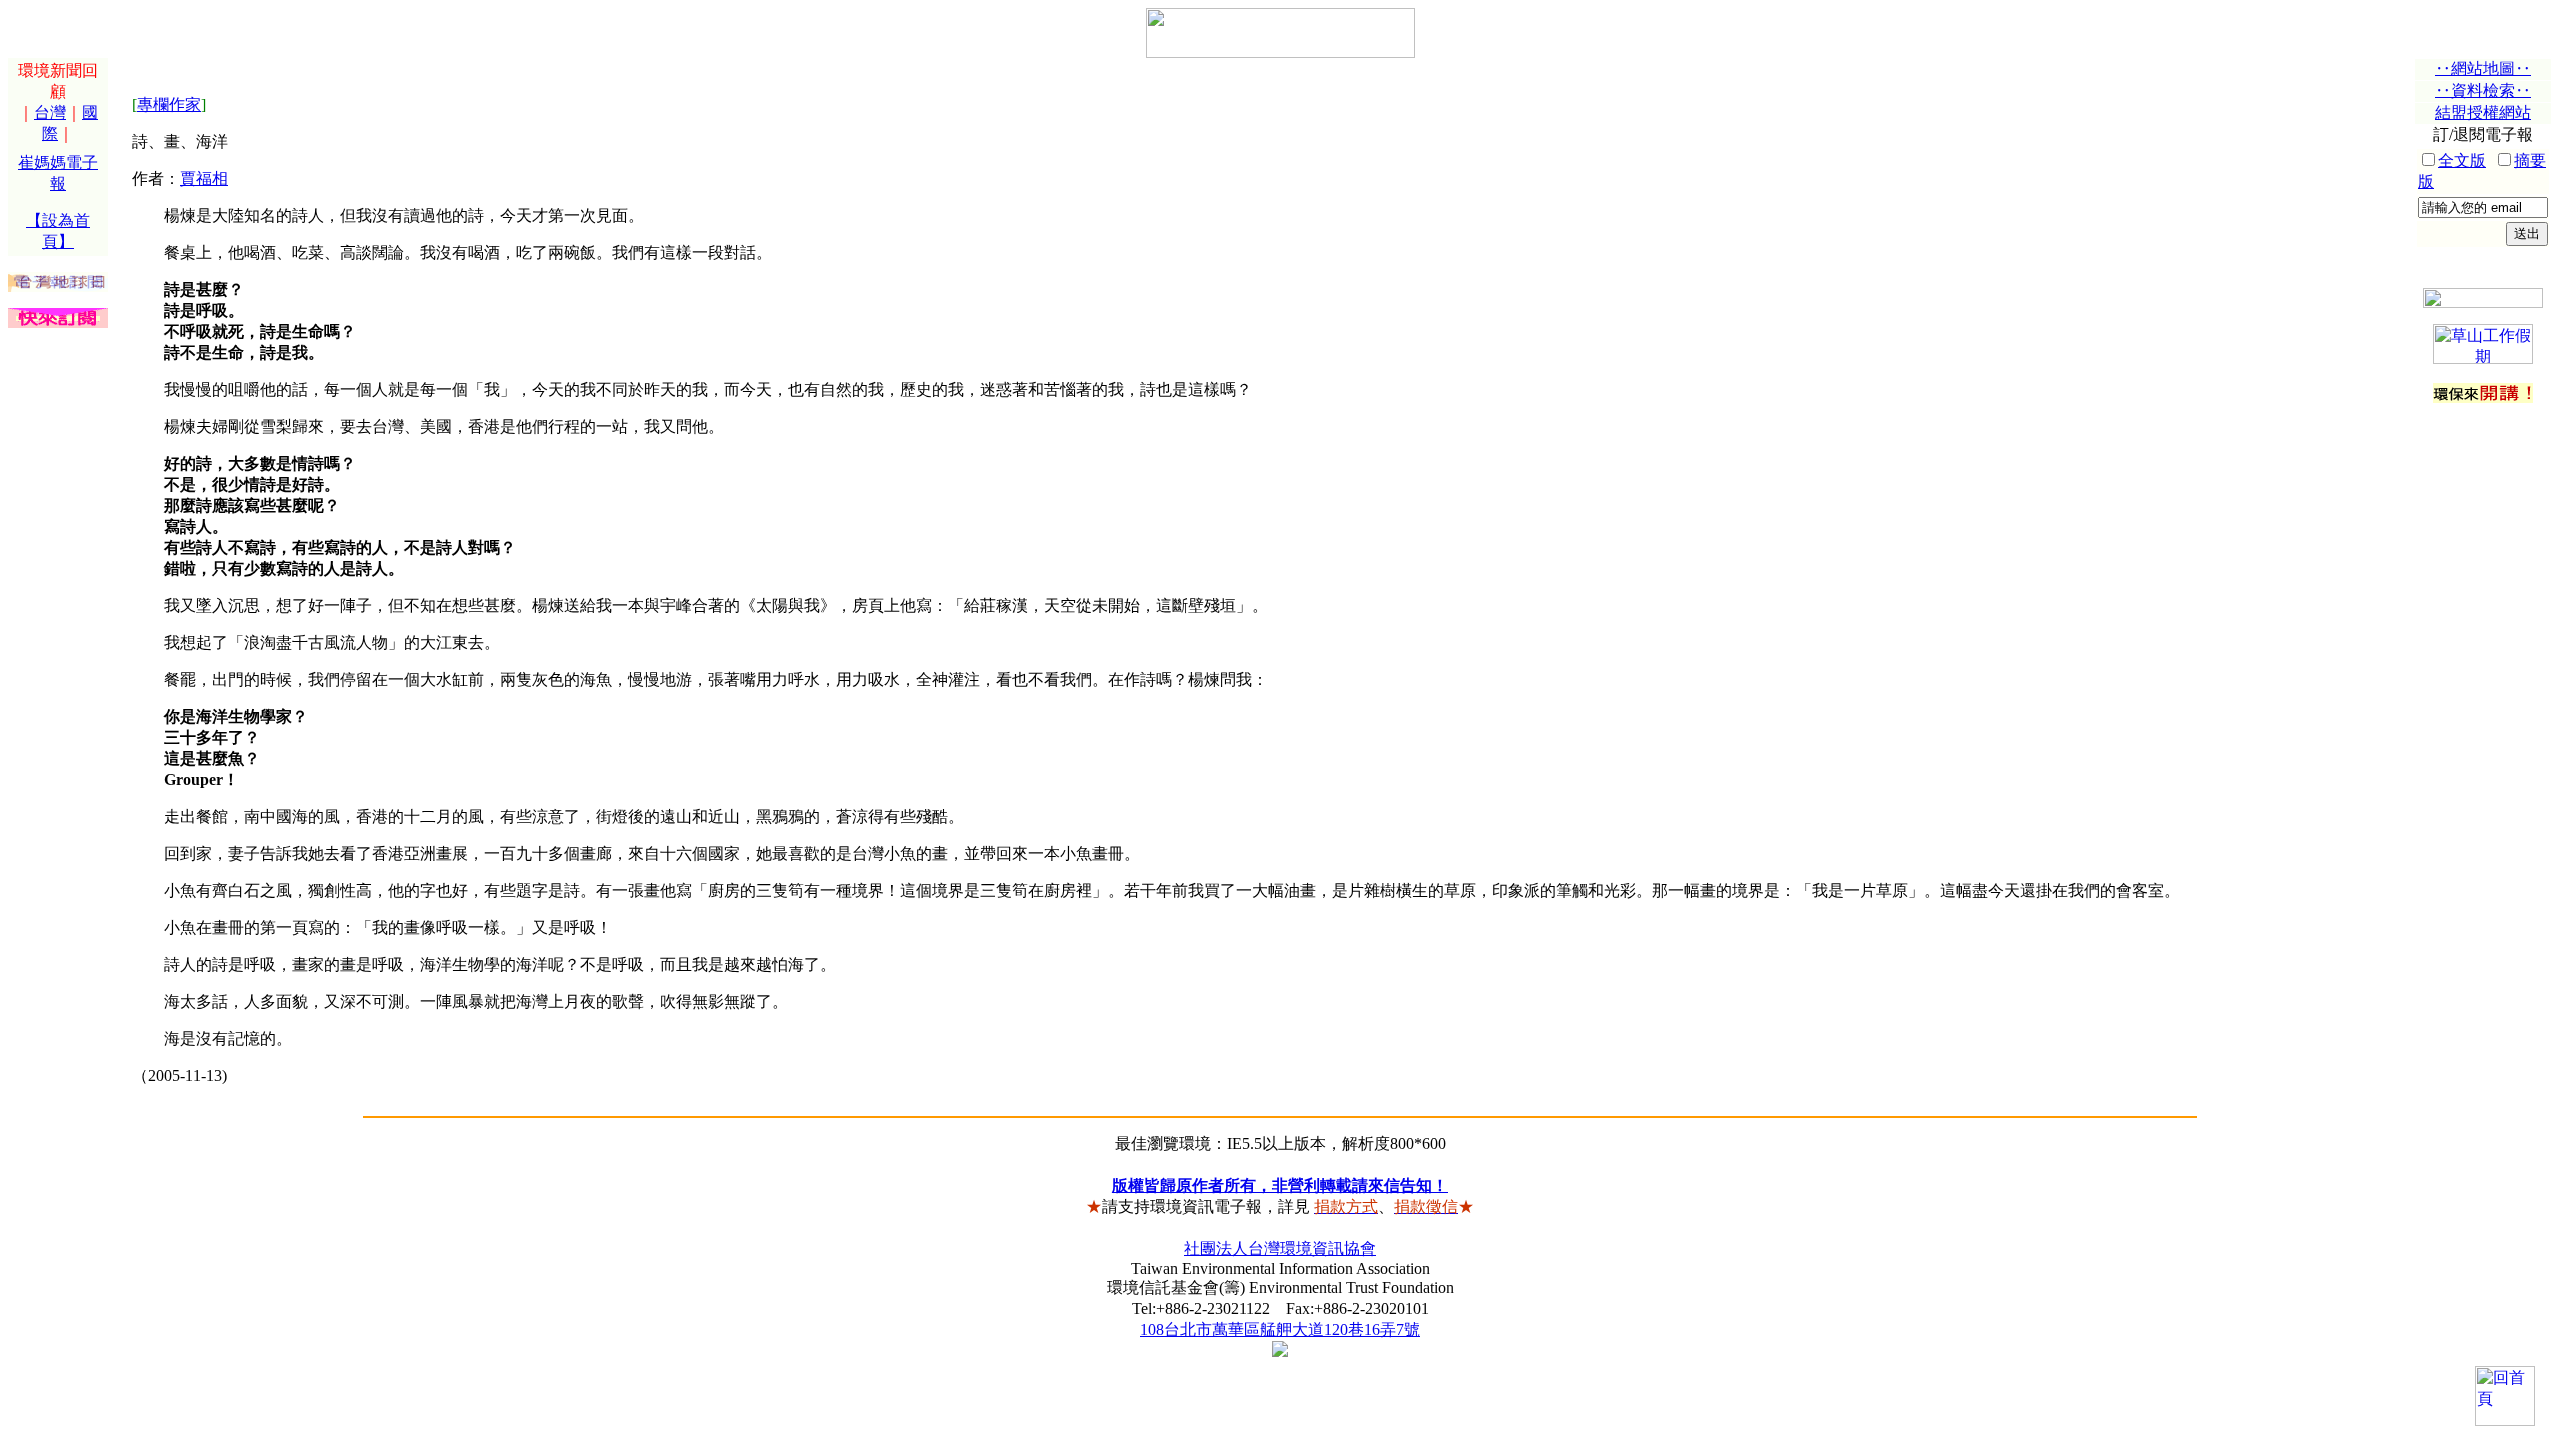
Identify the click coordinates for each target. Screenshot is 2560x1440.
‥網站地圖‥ (2483, 68)
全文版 (2462, 160)
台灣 (50, 112)
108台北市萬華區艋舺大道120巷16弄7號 (1280, 1329)
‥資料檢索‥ (2483, 90)
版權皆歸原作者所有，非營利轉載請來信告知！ (1280, 1185)
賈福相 (204, 178)
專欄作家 (169, 104)
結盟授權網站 (2483, 112)
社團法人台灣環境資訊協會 (1280, 1248)
